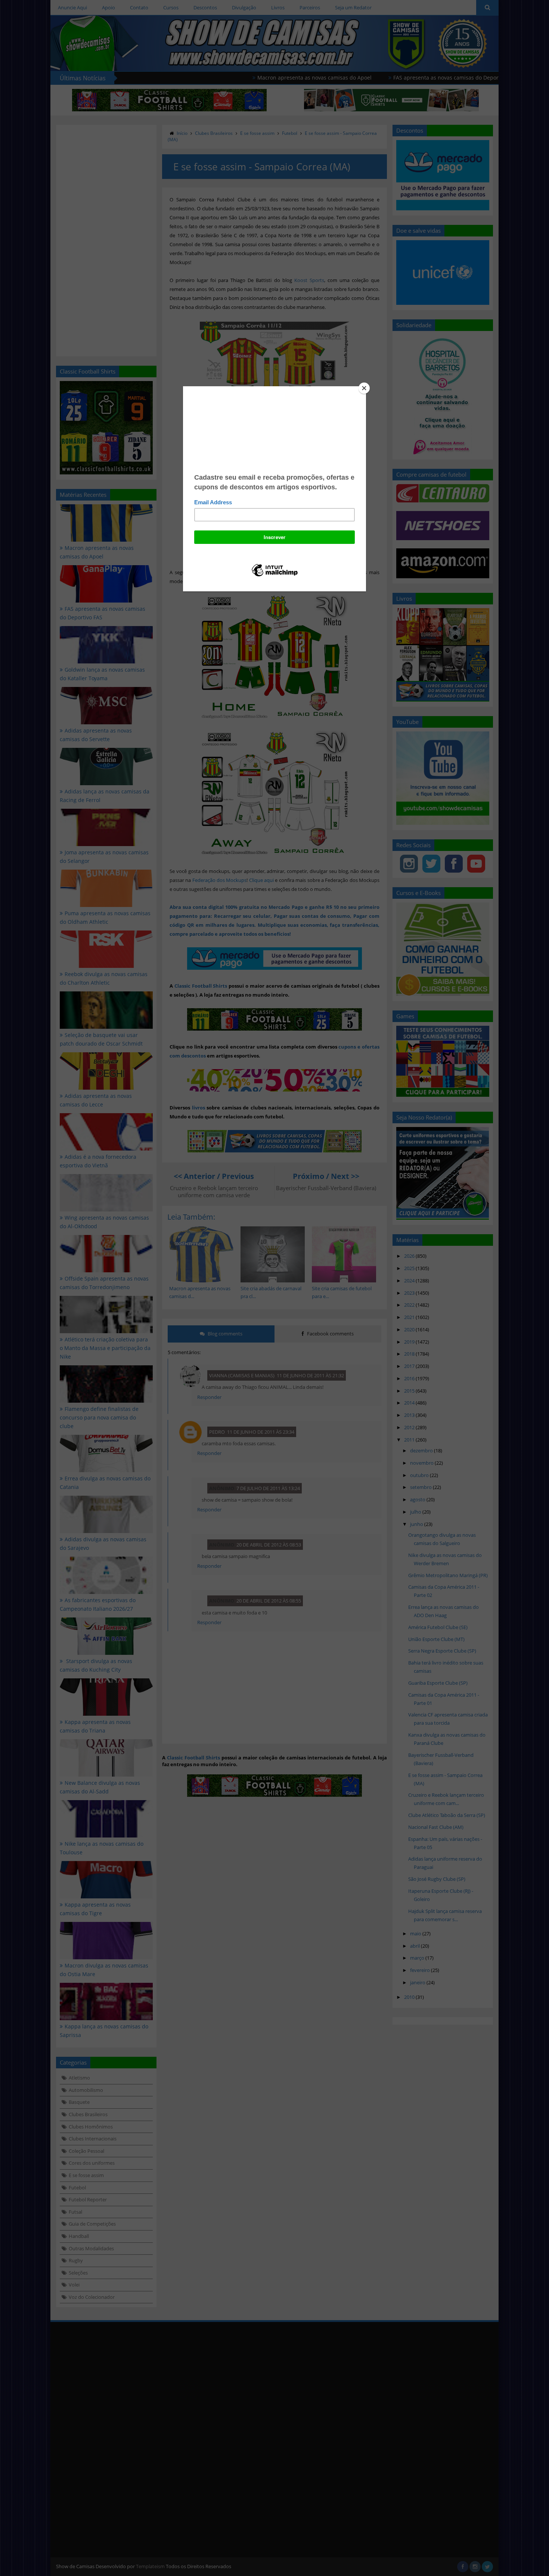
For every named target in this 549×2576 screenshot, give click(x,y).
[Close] (364, 388)
